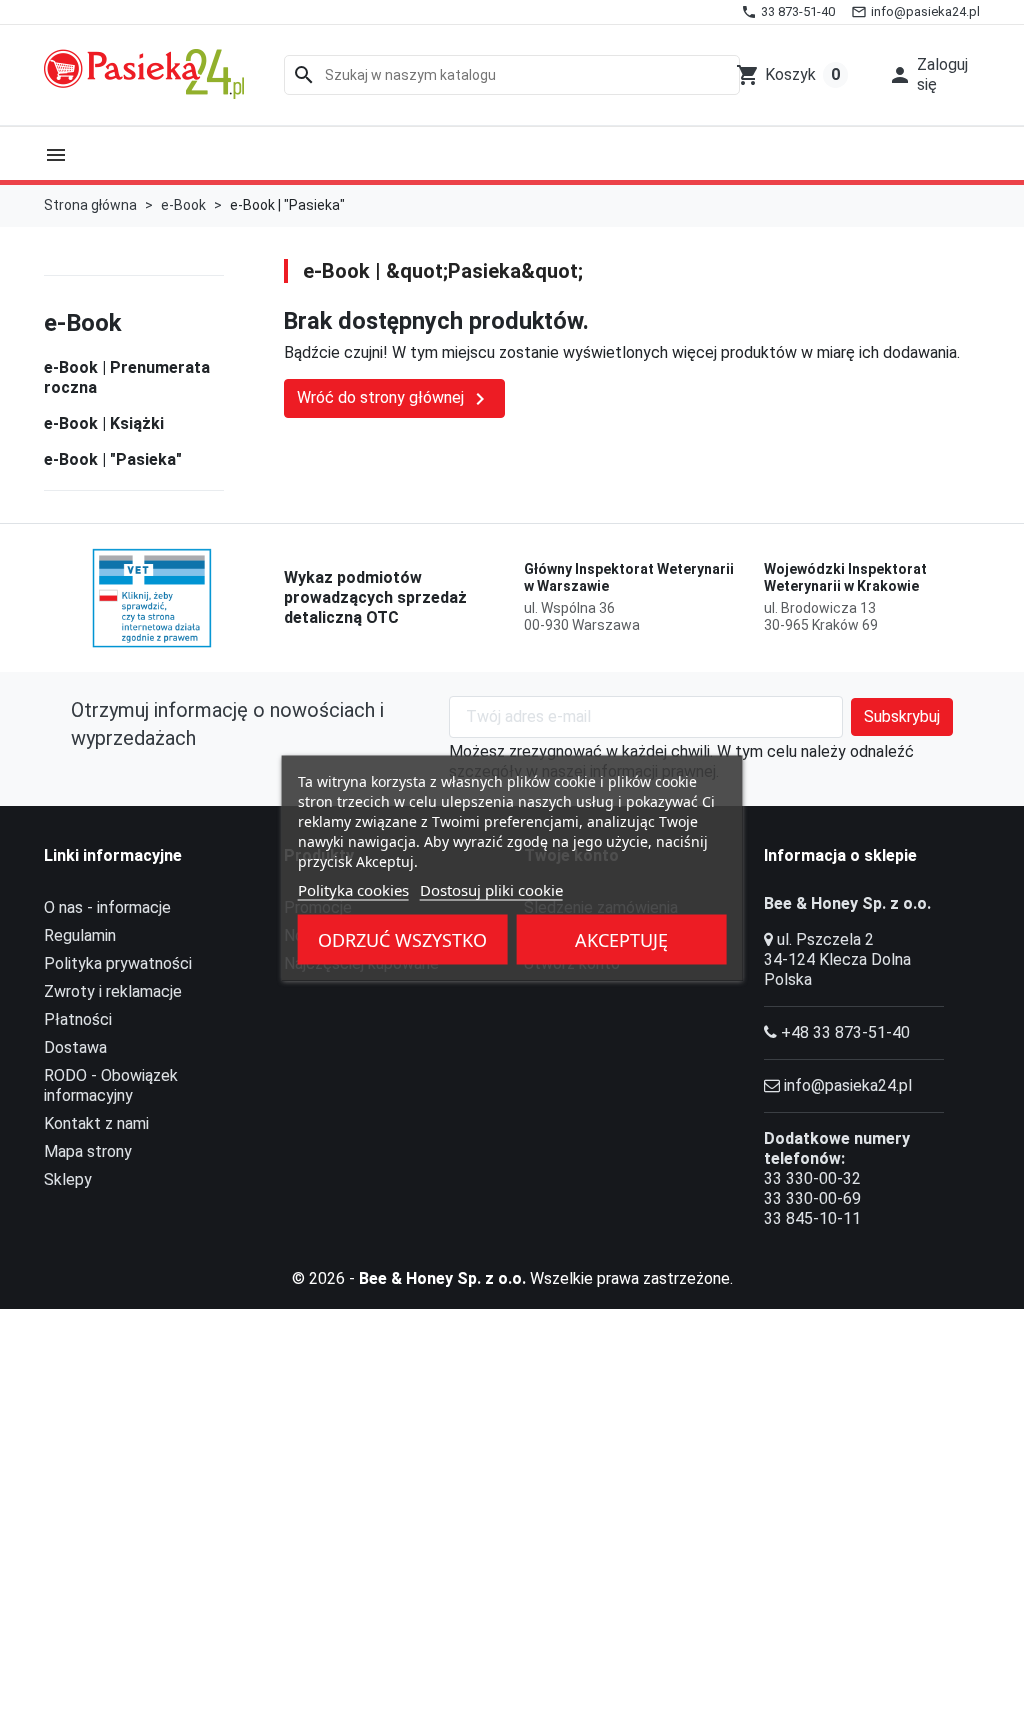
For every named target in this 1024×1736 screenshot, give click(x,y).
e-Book (83, 323)
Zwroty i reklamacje (113, 991)
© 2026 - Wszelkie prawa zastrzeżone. (512, 1278)
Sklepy (68, 1179)
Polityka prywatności (118, 963)
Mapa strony (88, 1151)
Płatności (78, 1019)
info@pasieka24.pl (848, 1085)
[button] (928, 75)
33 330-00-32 (812, 1178)
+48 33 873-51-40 (845, 1032)
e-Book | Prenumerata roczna (127, 377)
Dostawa (75, 1047)
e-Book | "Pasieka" (113, 459)
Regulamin (80, 935)
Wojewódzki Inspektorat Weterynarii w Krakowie (845, 578)
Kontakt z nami (96, 1123)
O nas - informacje (107, 907)
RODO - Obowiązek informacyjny (111, 1085)
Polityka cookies (353, 890)
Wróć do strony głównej (394, 399)
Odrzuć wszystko (402, 940)
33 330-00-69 (812, 1198)
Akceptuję (621, 940)
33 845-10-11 (812, 1218)
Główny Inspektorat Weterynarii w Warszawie (629, 578)
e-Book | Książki (104, 423)
